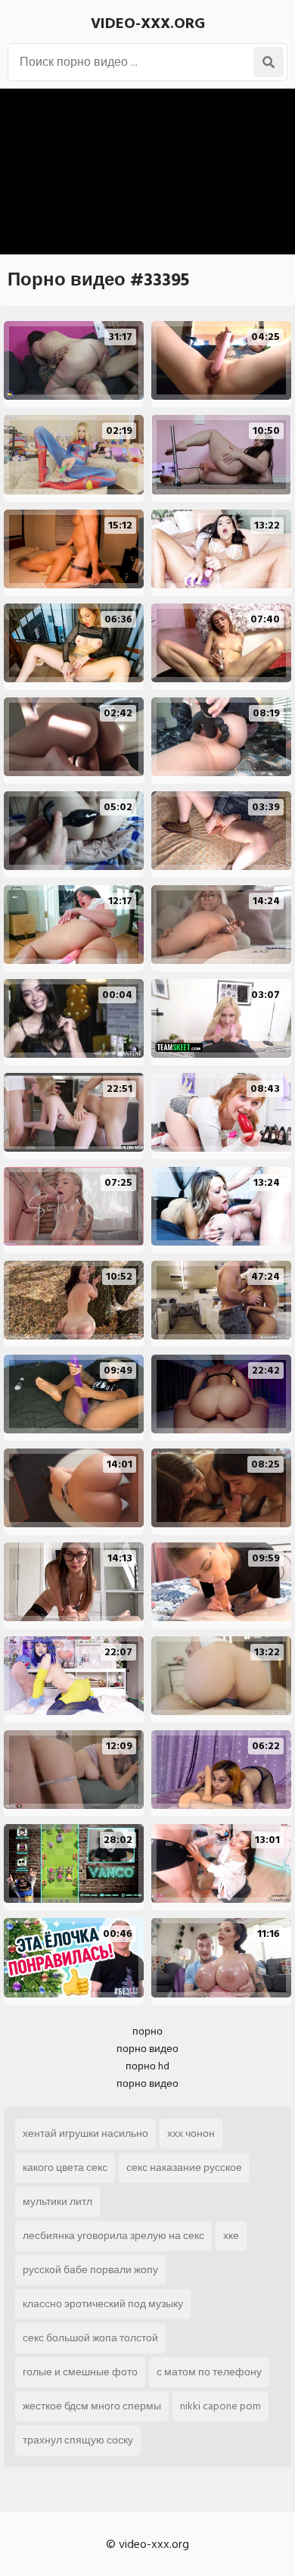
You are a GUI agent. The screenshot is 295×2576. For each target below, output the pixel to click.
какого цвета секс (65, 2167)
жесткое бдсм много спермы (92, 2406)
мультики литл (57, 2202)
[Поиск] (269, 62)
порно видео (147, 2049)
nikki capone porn (220, 2406)
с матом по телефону (209, 2372)
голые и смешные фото (80, 2372)
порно (147, 2031)
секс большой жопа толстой (90, 2338)
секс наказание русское (184, 2167)
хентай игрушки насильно (85, 2133)
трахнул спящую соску (78, 2440)
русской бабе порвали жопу (90, 2270)
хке (231, 2236)
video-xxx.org (148, 23)
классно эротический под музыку (103, 2304)
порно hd (147, 2066)
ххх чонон (191, 2133)
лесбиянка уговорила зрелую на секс (113, 2236)
